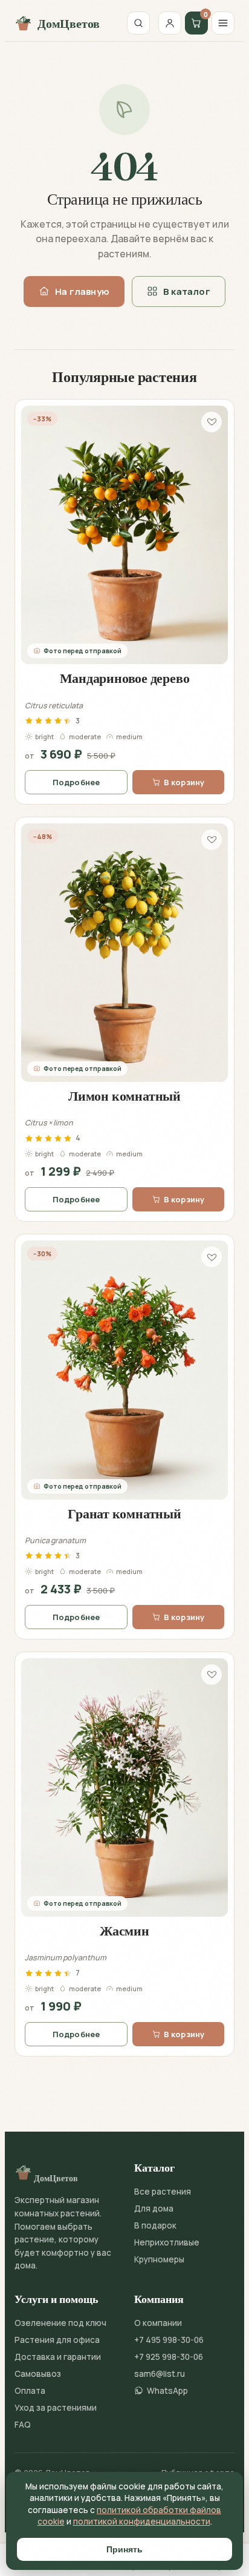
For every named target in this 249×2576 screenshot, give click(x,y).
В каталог (187, 292)
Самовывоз (38, 2374)
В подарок (155, 2225)
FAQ (23, 2425)
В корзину (184, 782)
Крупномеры (159, 2259)
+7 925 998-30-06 (169, 2357)
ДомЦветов (69, 23)
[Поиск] (138, 23)
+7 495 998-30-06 (169, 2340)
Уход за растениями (56, 2408)
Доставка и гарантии (58, 2357)
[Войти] (170, 23)
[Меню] (223, 23)
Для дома (154, 2209)
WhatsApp (167, 2391)
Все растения (163, 2192)
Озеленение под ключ (60, 2323)
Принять (124, 2549)
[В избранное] (212, 422)
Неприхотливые (167, 2242)
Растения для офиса (57, 2340)
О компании (158, 2323)
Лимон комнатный (124, 1096)
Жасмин (124, 1931)
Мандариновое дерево (125, 678)
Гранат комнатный (124, 1514)
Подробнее (76, 782)
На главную (82, 292)
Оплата (30, 2391)
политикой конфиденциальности (142, 2522)
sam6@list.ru (160, 2374)
